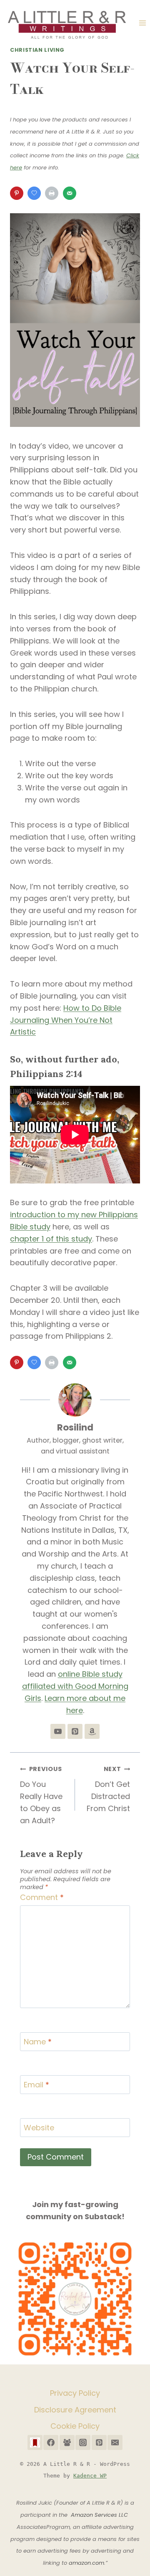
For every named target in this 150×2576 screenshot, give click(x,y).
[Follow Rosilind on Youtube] (58, 1731)
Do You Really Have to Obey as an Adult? (41, 1795)
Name (38, 2042)
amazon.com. (87, 2563)
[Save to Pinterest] (17, 193)
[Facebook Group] (67, 2442)
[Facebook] (51, 2442)
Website (39, 2128)
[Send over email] (70, 193)
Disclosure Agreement (75, 2410)
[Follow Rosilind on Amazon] (92, 1731)
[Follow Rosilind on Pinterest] (75, 1731)
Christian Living (37, 50)
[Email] (115, 2442)
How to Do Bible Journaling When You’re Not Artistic (66, 1020)
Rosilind (75, 1427)
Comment (42, 1897)
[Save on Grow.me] (35, 193)
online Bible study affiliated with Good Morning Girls (75, 1686)
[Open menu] (142, 23)
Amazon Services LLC (100, 2515)
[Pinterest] (99, 2442)
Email (36, 2085)
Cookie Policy (75, 2426)
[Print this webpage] (52, 193)
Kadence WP (90, 2476)
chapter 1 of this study (51, 1239)
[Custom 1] (35, 2442)
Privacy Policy (75, 2393)
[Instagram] (83, 2442)
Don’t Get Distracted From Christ (108, 1789)
